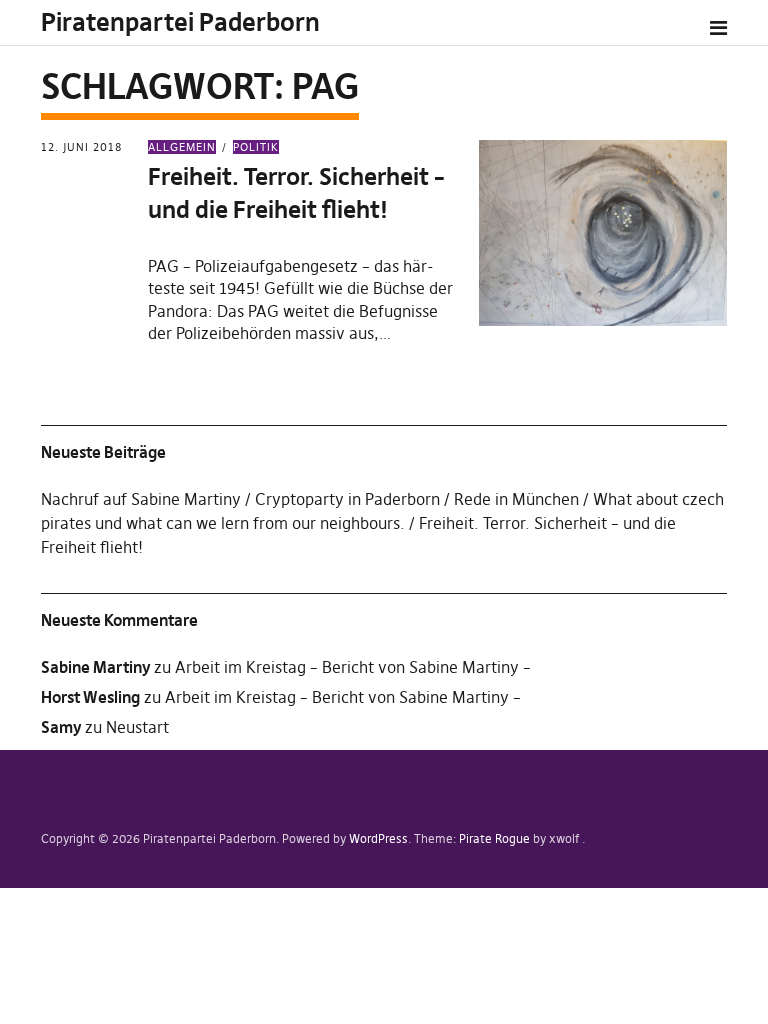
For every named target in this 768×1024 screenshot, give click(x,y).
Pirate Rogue (494, 838)
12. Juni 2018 (81, 147)
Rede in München (516, 499)
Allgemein (182, 147)
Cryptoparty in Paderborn (347, 499)
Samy (61, 727)
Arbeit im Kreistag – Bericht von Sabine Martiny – (353, 667)
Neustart (137, 727)
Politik (256, 147)
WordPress (378, 838)
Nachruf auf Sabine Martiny (141, 499)
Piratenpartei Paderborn (180, 22)
